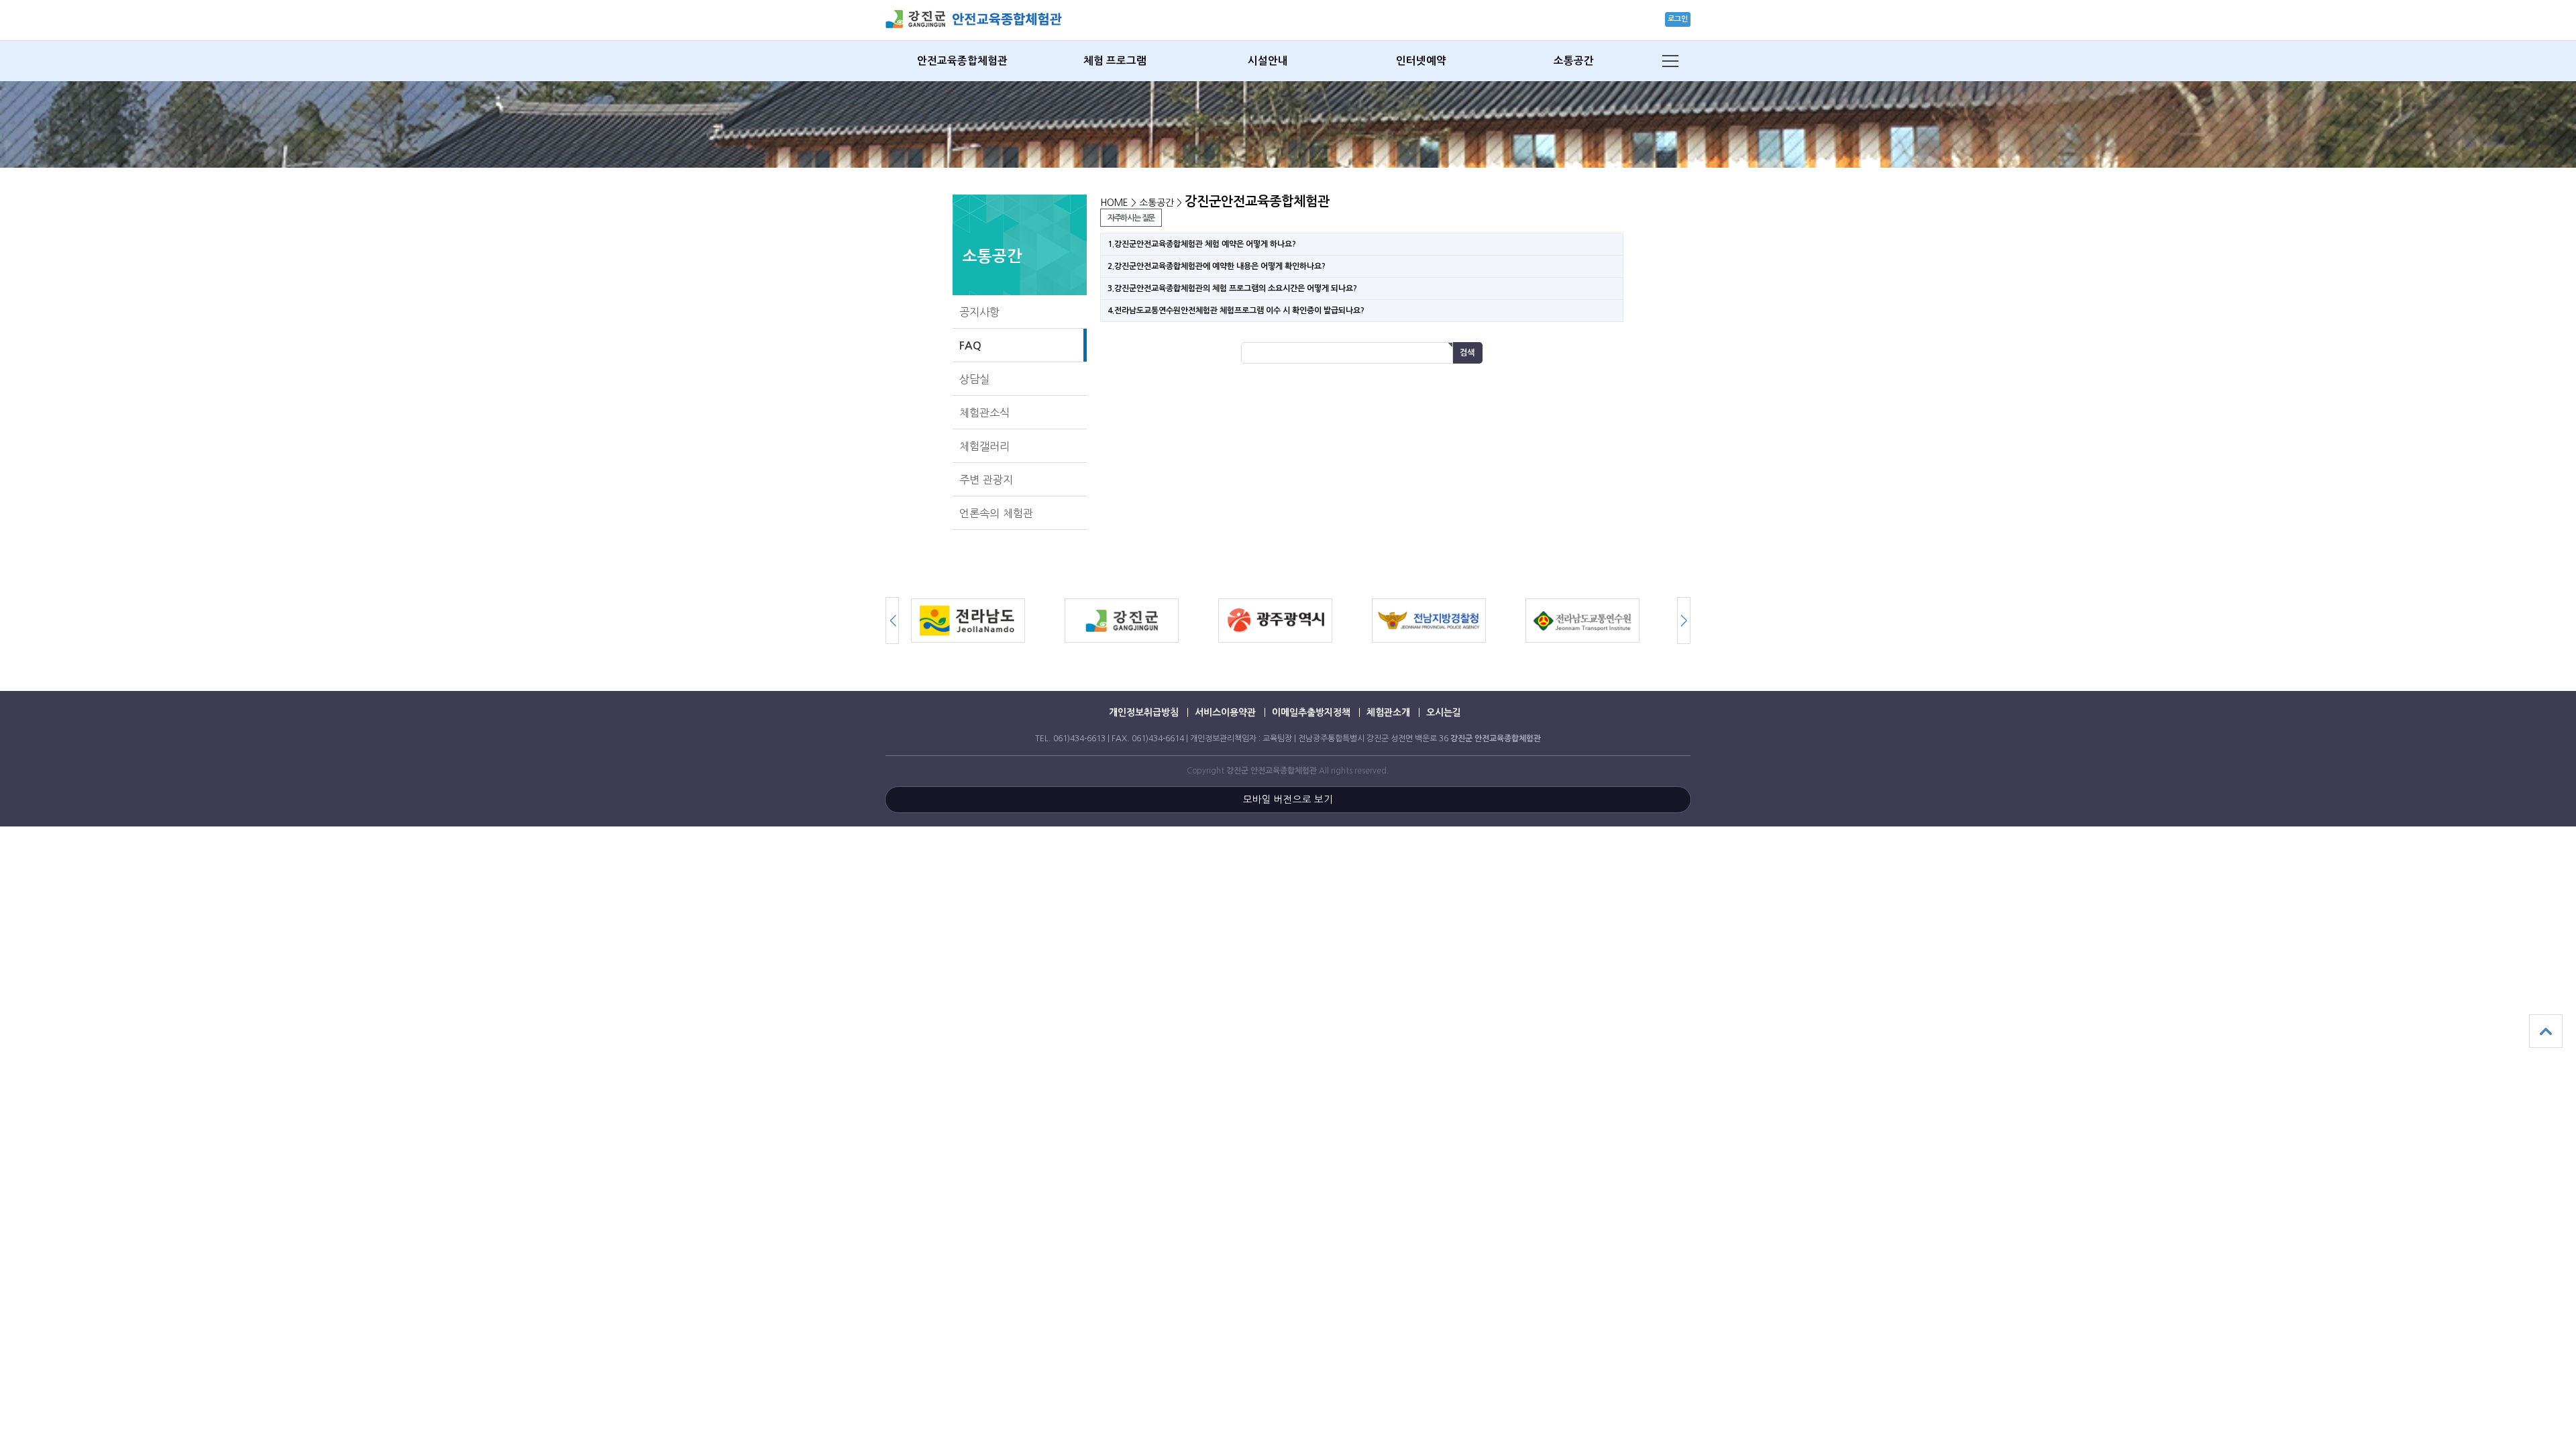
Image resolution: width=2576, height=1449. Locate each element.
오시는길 (1444, 712)
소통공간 (1574, 61)
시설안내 (1268, 61)
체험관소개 (1388, 712)
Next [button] (892, 621)
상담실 (974, 379)
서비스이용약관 (1225, 712)
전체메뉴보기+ (1670, 61)
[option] (988, 621)
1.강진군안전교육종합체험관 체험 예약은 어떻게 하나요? (1203, 244)
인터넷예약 (1421, 61)
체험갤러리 (984, 446)
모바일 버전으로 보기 (1288, 800)
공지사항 (979, 312)
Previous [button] (1684, 621)
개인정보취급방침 (1144, 712)
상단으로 (2546, 1031)
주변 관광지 (986, 480)
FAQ (970, 345)
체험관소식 (984, 413)
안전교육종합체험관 (962, 61)
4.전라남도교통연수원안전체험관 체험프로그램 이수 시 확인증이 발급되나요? (1236, 311)
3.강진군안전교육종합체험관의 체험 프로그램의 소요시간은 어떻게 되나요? (1232, 288)
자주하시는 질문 (1131, 218)
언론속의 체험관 (996, 513)
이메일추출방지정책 (1311, 712)
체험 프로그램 (1115, 61)
